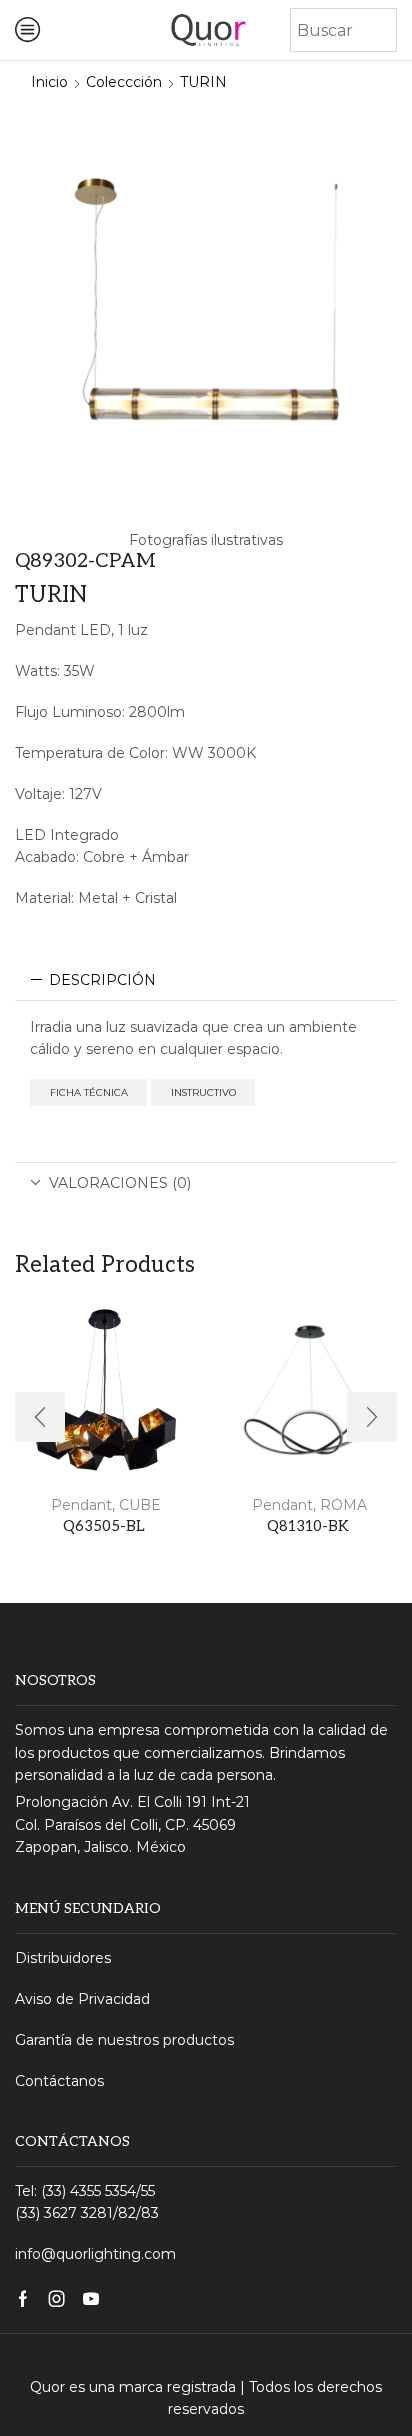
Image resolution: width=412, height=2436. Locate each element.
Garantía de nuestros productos (124, 2040)
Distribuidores (63, 1958)
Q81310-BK (308, 1526)
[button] (40, 1417)
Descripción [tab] (102, 980)
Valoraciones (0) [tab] (120, 1183)
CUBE (140, 1505)
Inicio (49, 82)
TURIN (203, 82)
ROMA (343, 1505)
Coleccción (124, 82)
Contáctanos (59, 2081)
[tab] (206, 980)
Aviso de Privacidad (82, 1999)
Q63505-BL (104, 1526)
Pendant (79, 1505)
